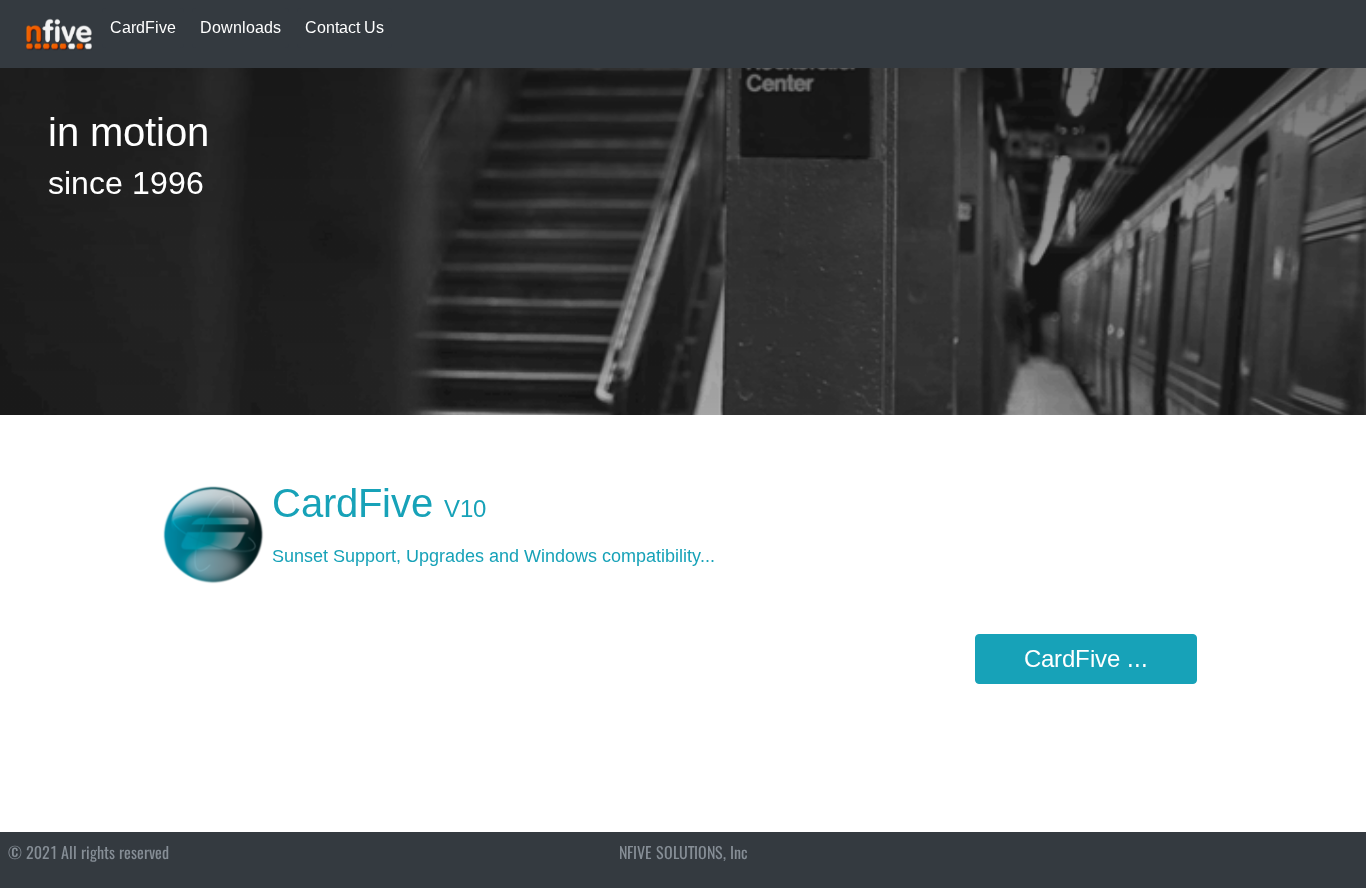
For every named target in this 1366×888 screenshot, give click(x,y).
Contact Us (344, 27)
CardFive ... (1086, 658)
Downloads (240, 27)
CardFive (143, 27)
